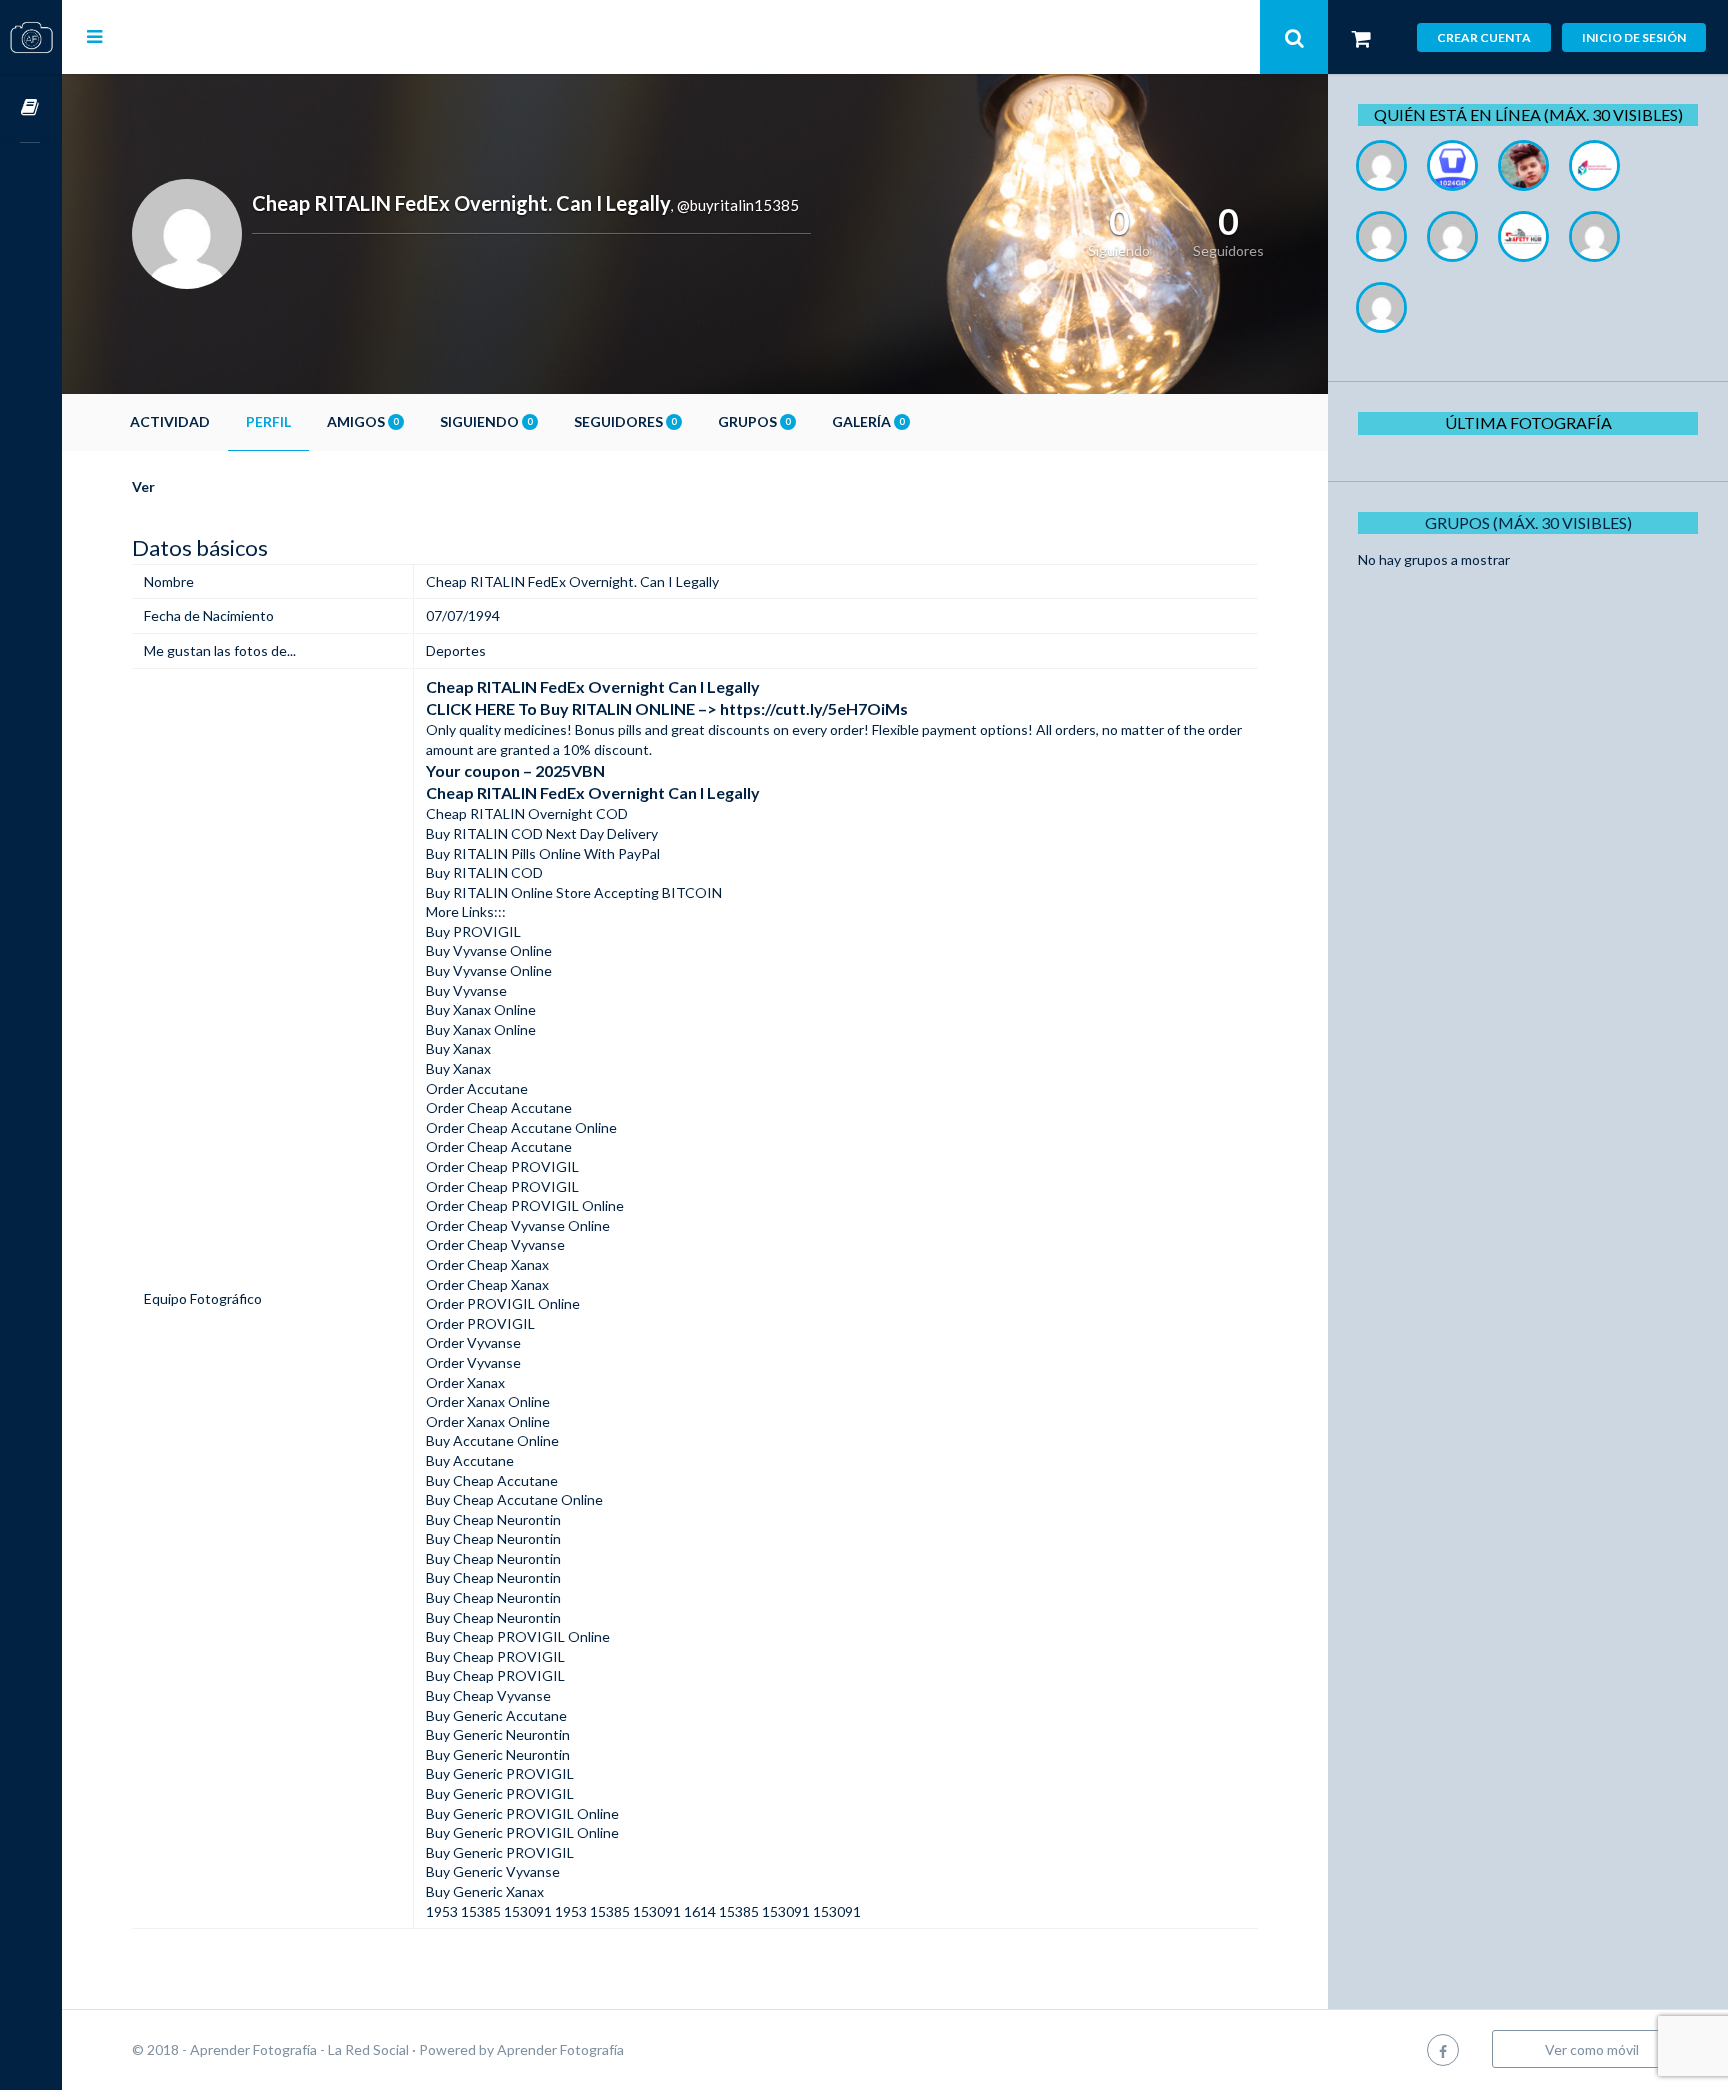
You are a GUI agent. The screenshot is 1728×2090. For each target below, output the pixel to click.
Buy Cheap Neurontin (493, 1519)
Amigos (362, 421)
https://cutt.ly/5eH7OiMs (814, 708)
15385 (481, 1911)
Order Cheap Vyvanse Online (518, 1225)
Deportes (456, 650)
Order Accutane (477, 1088)
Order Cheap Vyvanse (495, 1244)
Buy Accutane (470, 1460)
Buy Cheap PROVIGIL (495, 1656)
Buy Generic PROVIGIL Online (522, 1813)
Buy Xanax (458, 1048)
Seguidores (625, 421)
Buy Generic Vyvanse (493, 1871)
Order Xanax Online (488, 1401)
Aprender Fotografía (560, 2049)
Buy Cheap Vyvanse (488, 1695)
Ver (143, 486)
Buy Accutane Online (492, 1440)
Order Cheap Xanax (487, 1264)
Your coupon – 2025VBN (515, 770)
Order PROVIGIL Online (503, 1303)
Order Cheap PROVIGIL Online (525, 1205)
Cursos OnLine (31, 108)
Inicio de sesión (1634, 37)
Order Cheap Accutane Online (521, 1127)
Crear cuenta (1484, 37)
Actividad (170, 421)
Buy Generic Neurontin (498, 1734)
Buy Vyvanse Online (489, 950)
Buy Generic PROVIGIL (500, 1773)
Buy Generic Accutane (496, 1715)
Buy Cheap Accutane (492, 1480)
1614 (700, 1911)
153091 (657, 1911)
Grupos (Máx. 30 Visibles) (1528, 522)
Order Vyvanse (473, 1342)
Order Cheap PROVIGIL (502, 1166)
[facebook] (1443, 2049)
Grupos (754, 421)
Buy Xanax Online (481, 1009)
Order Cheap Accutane (499, 1107)
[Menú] (94, 36)
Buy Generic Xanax (485, 1891)
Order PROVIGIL (480, 1323)
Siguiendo (486, 421)
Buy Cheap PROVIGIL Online (518, 1636)
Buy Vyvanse (466, 990)
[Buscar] (1294, 37)
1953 (442, 1911)
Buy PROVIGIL (473, 931)
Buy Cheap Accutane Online (514, 1499)
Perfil (268, 421)
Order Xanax (465, 1382)
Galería (868, 421)
